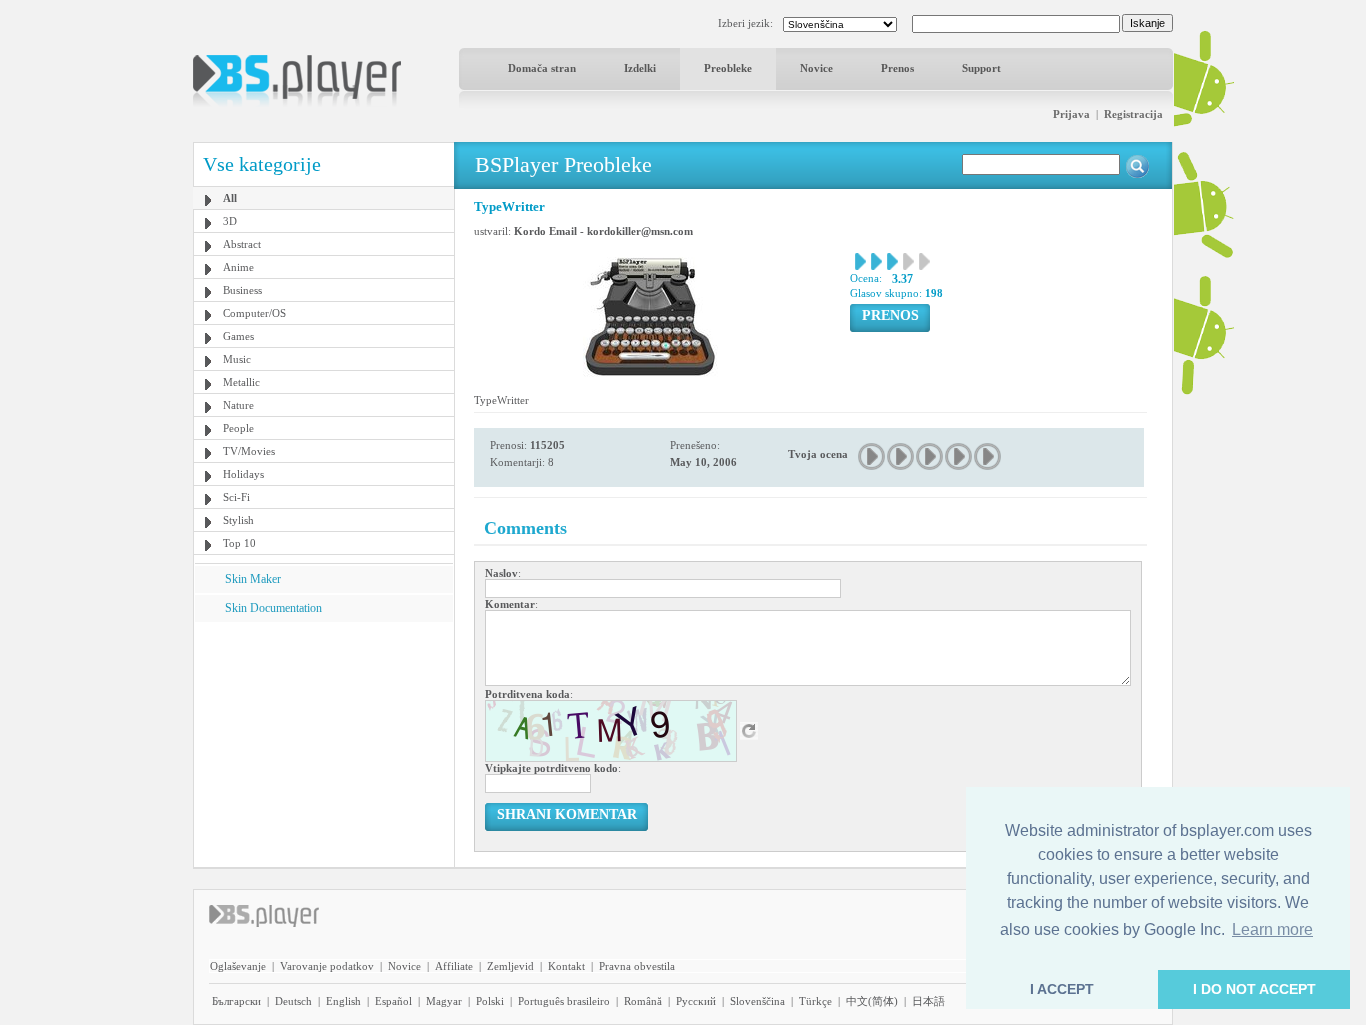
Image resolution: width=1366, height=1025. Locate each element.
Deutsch (293, 1001)
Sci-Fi (236, 497)
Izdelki (640, 68)
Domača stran (542, 68)
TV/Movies (249, 451)
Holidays (243, 474)
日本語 (928, 1001)
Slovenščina (757, 1001)
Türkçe (815, 1001)
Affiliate (454, 966)
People (238, 428)
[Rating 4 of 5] (959, 456)
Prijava (1071, 114)
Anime (238, 267)
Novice (816, 68)
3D (230, 221)
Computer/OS (254, 313)
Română (643, 1001)
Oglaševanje (238, 966)
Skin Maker (253, 579)
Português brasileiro (564, 1001)
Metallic (241, 382)
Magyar (444, 1001)
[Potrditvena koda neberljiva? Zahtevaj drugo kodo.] (749, 730)
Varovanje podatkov (327, 966)
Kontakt (566, 966)
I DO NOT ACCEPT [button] (1254, 989)
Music (237, 359)
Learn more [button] (1272, 929)
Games (238, 336)
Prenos (897, 68)
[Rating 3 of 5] (930, 456)
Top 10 (239, 543)
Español (393, 1001)
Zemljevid (510, 966)
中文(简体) (872, 1001)
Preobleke (728, 68)
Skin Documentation (273, 608)
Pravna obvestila (637, 966)
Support (981, 68)
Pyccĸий (696, 1001)
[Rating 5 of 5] (988, 456)
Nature (238, 405)
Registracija (1133, 114)
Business (242, 290)
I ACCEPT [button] (1062, 989)
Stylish (238, 520)
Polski (490, 1001)
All (230, 198)
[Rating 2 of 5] (901, 456)
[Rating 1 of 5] (872, 456)
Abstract (242, 244)
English (343, 1001)
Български (236, 1001)
